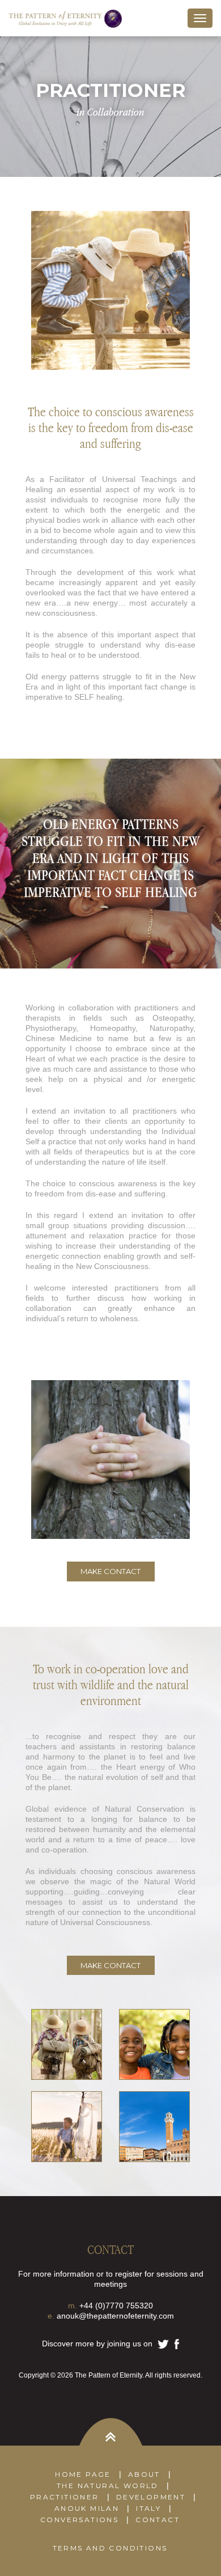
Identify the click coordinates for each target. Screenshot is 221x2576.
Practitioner (65, 2497)
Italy (148, 2508)
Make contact (110, 1571)
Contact (158, 2520)
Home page (83, 2474)
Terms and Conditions (110, 2548)
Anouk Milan (87, 2508)
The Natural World (108, 2486)
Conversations (79, 2520)
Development (151, 2497)
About (144, 2474)
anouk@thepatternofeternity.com (115, 2316)
